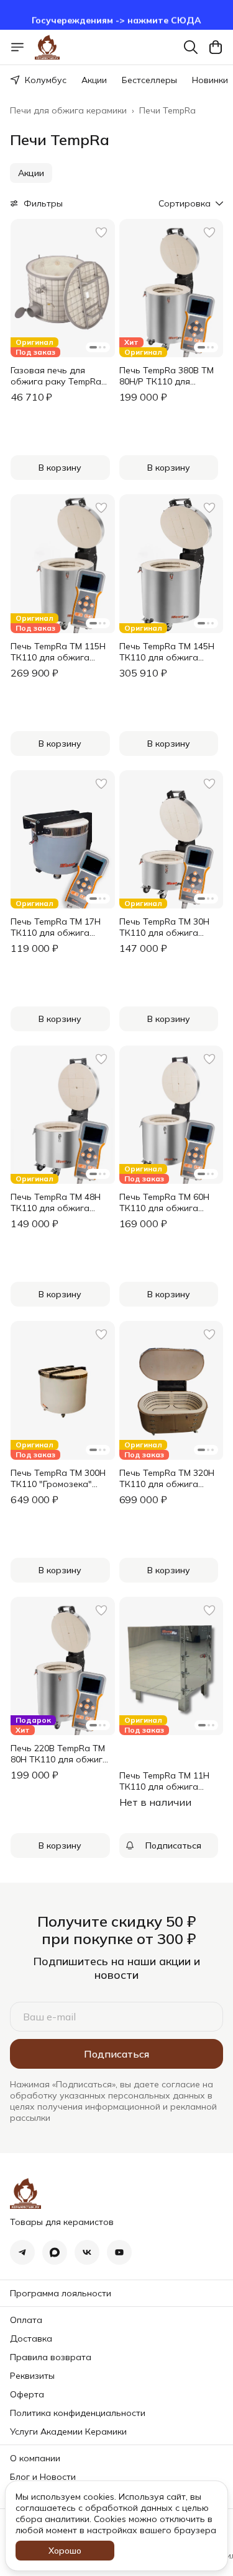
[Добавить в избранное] (101, 233)
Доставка (31, 2338)
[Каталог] (17, 47)
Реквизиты (32, 2376)
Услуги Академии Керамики (68, 2432)
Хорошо (65, 2551)
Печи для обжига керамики (68, 110)
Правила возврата (51, 2357)
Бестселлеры (149, 80)
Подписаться (116, 2054)
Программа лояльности (61, 2293)
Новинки (210, 80)
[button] (31, 173)
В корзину (60, 468)
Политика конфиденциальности (78, 2413)
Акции (94, 80)
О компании (35, 2458)
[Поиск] (191, 47)
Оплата (26, 2320)
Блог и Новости (43, 2477)
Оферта (27, 2394)
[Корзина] (216, 47)
